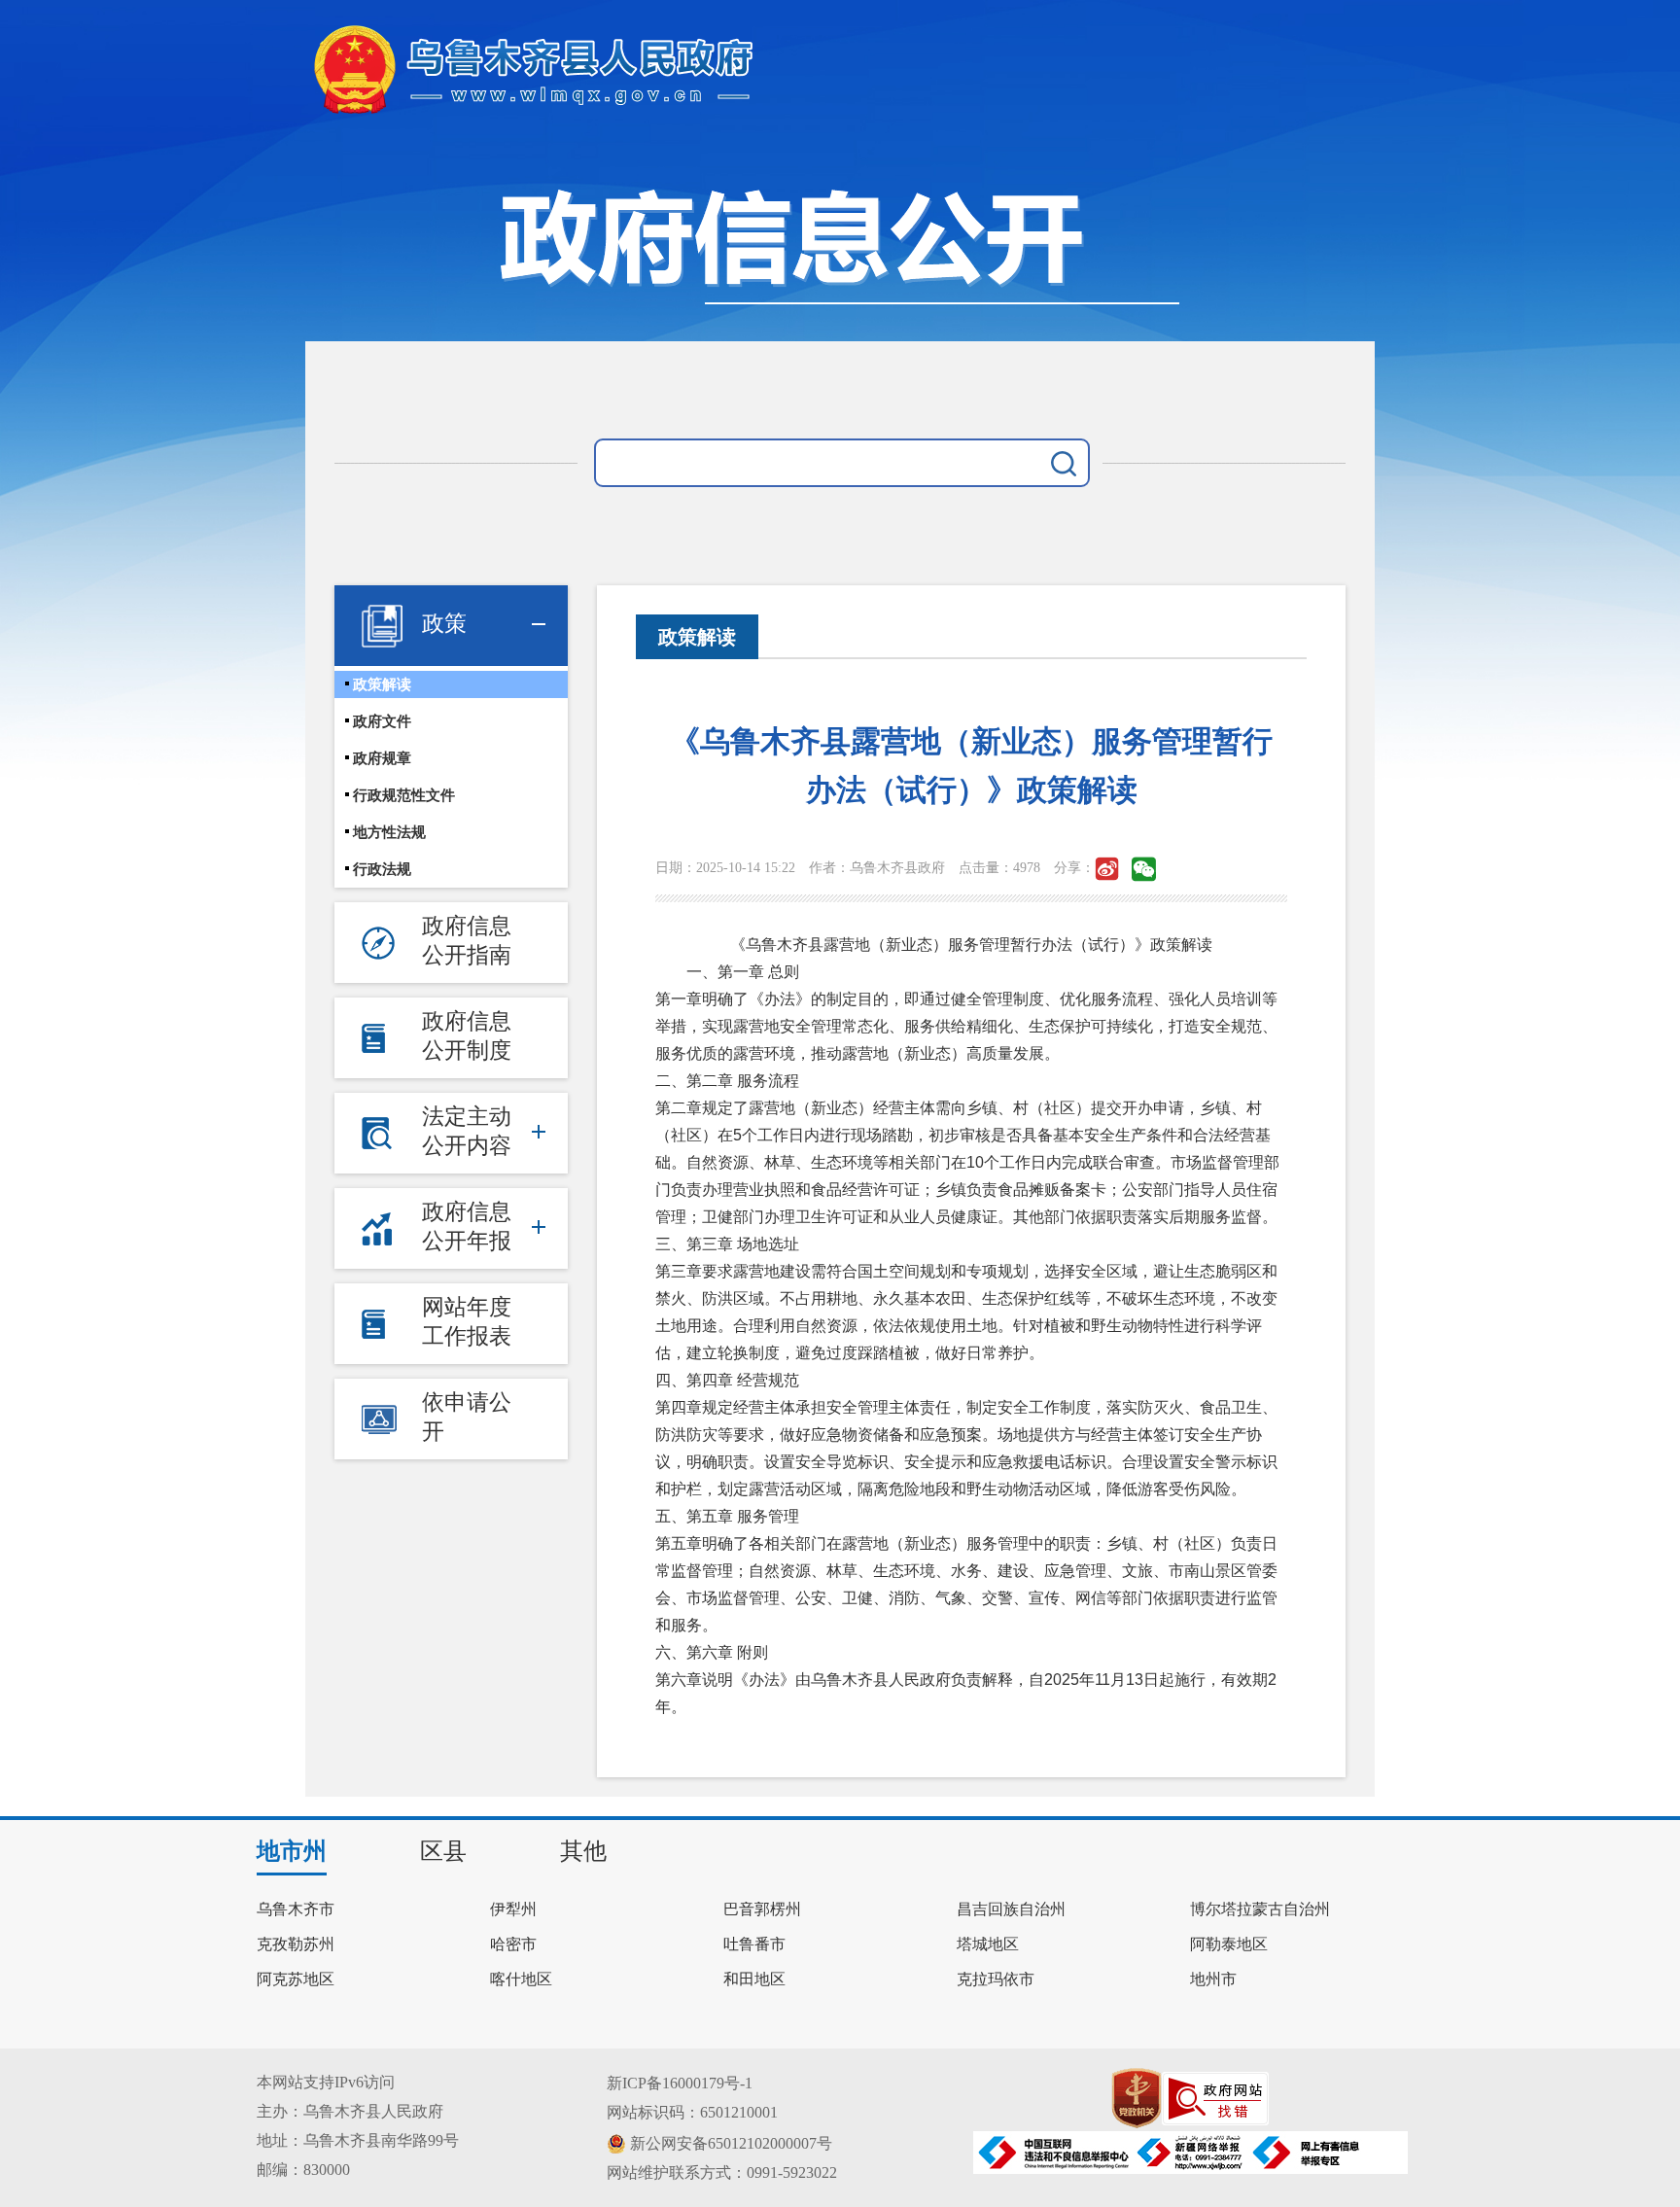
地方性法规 (389, 832)
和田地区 (754, 1979)
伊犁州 (513, 1909)
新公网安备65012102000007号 (731, 2143)
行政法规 (382, 869)
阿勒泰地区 (1229, 1944)
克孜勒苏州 (296, 1944)
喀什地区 (521, 1979)
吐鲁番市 (754, 1944)
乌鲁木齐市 (296, 1909)
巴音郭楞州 (762, 1909)
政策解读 (382, 684)
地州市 (1213, 1979)
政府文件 (382, 721)
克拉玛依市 (996, 1979)
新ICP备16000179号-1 (680, 2083)
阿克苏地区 (296, 1979)
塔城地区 (988, 1944)
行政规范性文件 (404, 795)
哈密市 (513, 1944)
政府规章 (382, 758)
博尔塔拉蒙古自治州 (1260, 1909)
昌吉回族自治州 (1011, 1909)
